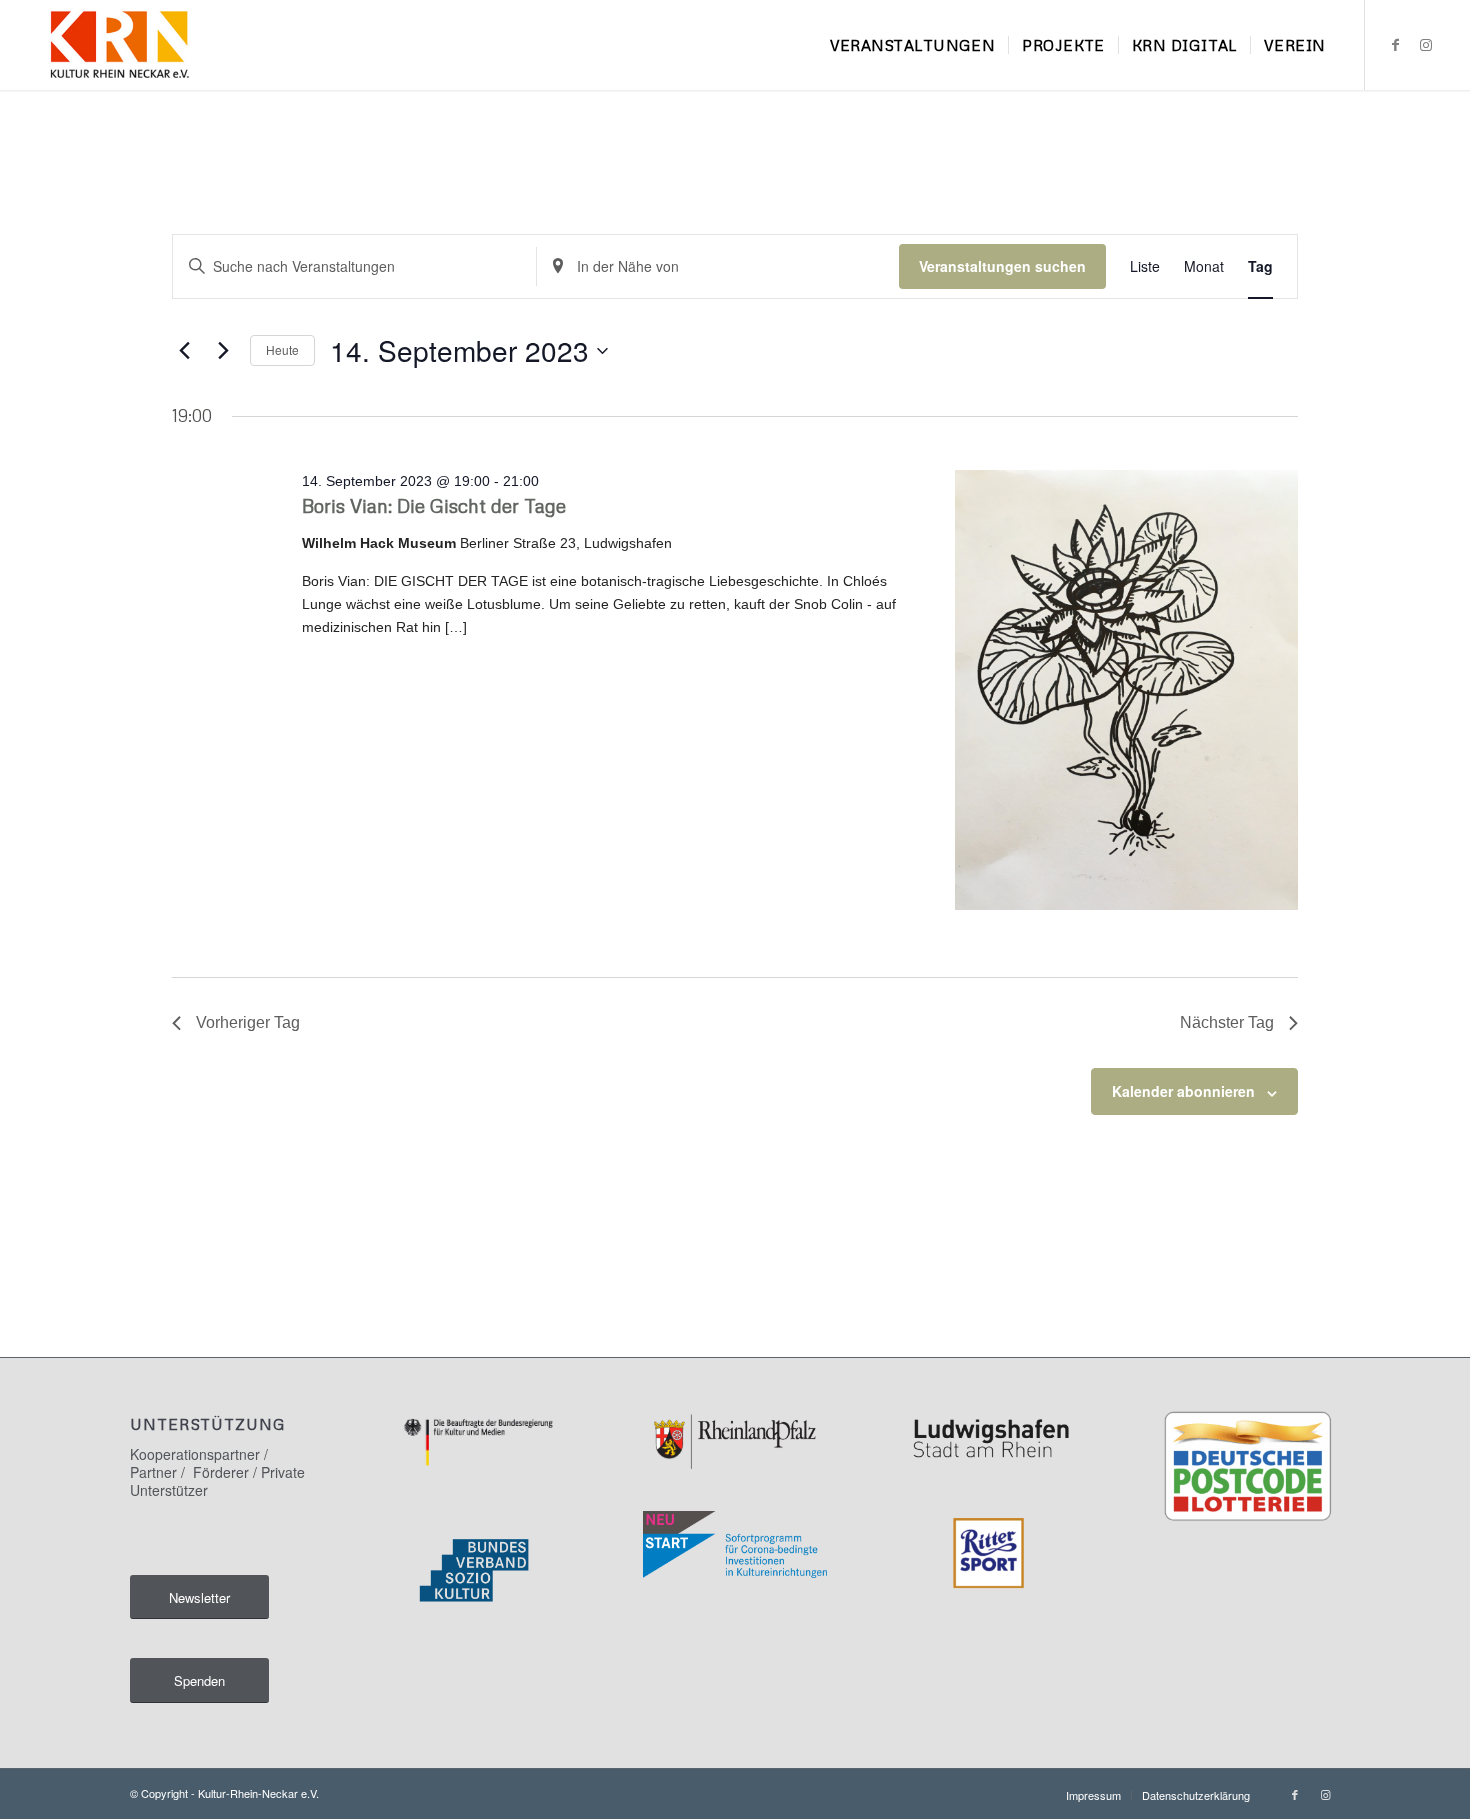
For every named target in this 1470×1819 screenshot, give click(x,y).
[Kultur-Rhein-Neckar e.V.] (118, 45)
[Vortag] (184, 351)
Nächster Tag (1227, 1022)
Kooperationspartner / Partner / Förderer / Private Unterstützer (217, 1472)
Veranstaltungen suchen (1002, 266)
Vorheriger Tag (248, 1022)
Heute (282, 349)
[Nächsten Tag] (223, 351)
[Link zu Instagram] (1426, 44)
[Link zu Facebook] (1396, 44)
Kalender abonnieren (1183, 1091)
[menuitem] (913, 45)
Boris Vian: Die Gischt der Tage (434, 505)
